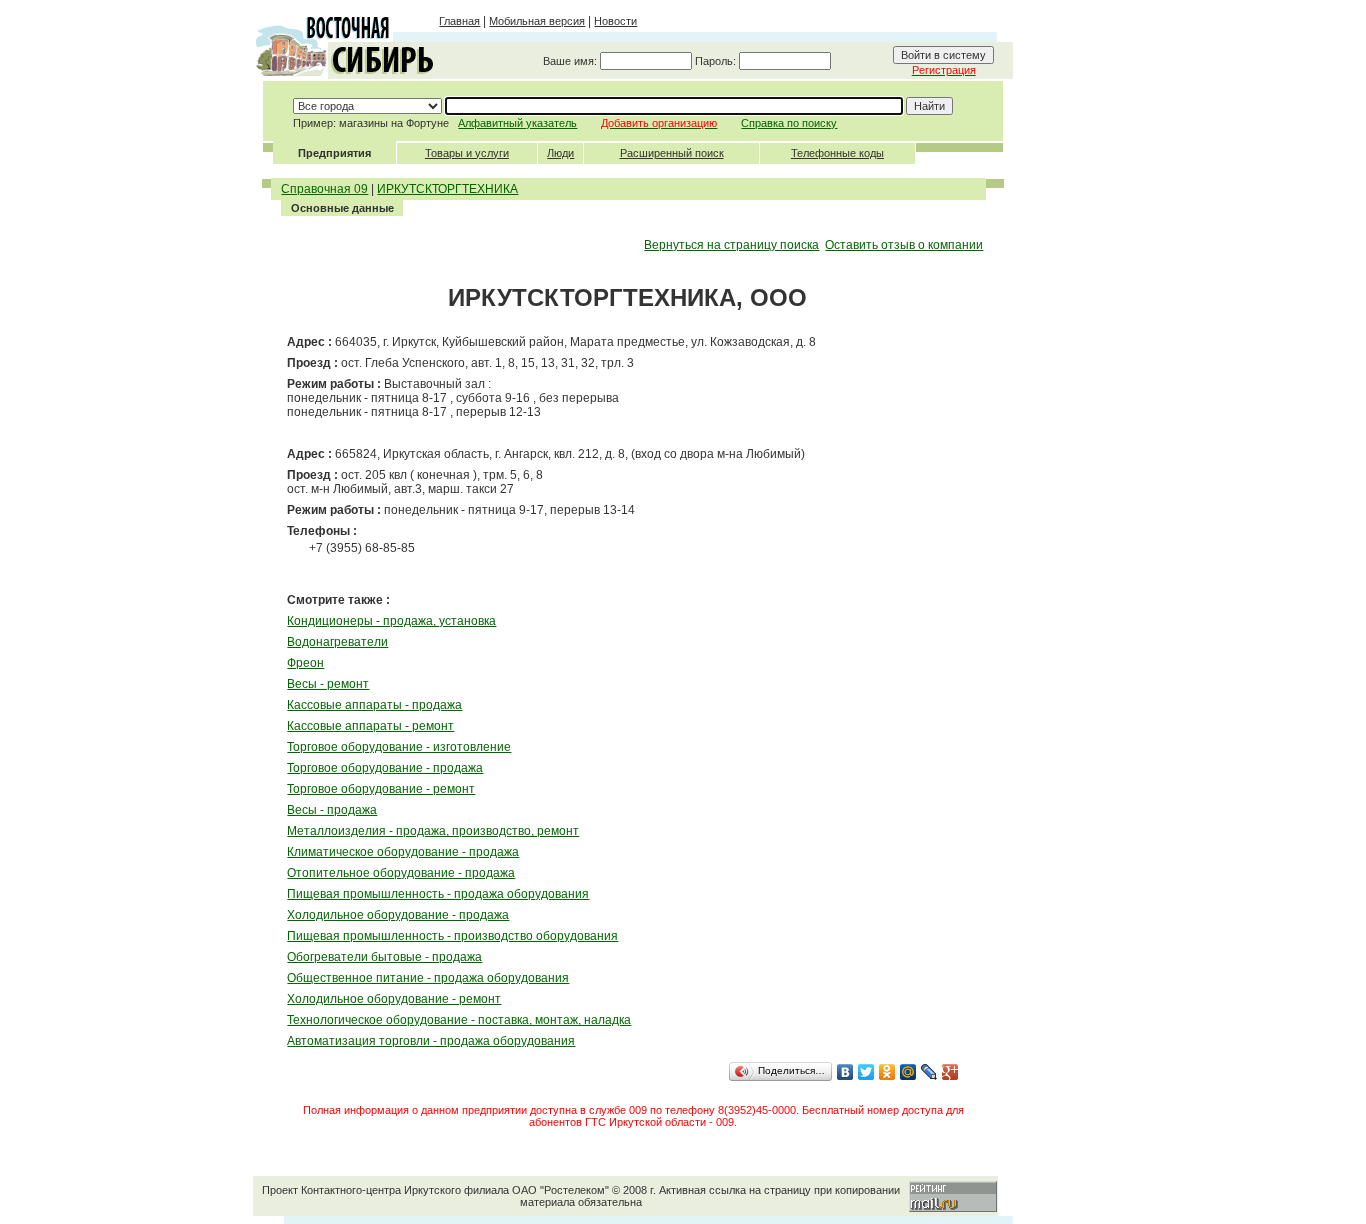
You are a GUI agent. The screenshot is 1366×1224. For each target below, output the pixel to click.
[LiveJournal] (929, 1072)
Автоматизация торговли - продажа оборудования (431, 1041)
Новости (615, 21)
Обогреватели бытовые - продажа (384, 957)
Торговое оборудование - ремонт (381, 789)
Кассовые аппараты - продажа (374, 705)
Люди (560, 153)
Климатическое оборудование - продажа (403, 852)
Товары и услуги (467, 153)
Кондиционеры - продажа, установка (391, 621)
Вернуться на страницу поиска (731, 245)
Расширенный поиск (672, 153)
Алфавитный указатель (517, 123)
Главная (459, 21)
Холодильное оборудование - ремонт (394, 999)
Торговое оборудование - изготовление (399, 747)
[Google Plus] (950, 1072)
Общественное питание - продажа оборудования (428, 978)
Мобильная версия (537, 21)
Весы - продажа (332, 810)
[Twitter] (866, 1072)
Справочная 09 (324, 189)
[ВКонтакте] (845, 1072)
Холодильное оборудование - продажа (398, 915)
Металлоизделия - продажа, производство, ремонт (433, 831)
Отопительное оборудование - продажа (401, 873)
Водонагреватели (337, 642)
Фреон (305, 663)
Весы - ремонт (328, 684)
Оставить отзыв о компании (904, 245)
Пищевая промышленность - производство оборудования (452, 936)
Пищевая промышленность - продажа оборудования (438, 894)
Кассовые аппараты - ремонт (370, 726)
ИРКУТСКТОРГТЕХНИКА (447, 189)
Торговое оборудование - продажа (385, 768)
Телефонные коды (837, 153)
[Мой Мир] (908, 1072)
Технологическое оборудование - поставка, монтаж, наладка (459, 1020)
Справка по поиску (789, 123)
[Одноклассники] (887, 1072)
